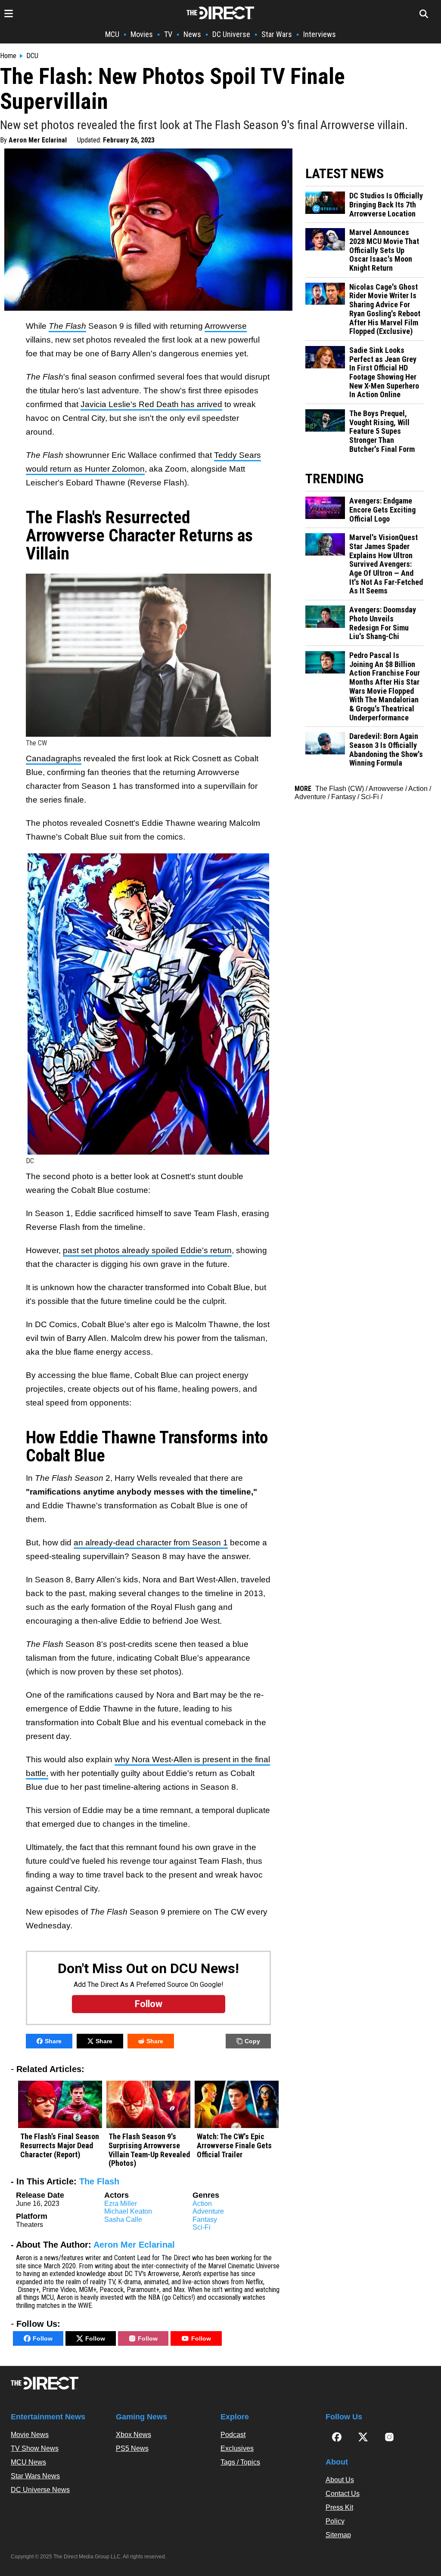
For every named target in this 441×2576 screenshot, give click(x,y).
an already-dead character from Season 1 (151, 1543)
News (192, 34)
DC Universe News (40, 2490)
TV (168, 34)
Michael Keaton (128, 2211)
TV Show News (35, 2448)
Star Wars (277, 34)
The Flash (99, 2181)
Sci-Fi (202, 2227)
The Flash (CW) (340, 789)
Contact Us (343, 2494)
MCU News (28, 2462)
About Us (340, 2480)
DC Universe (231, 34)
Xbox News (134, 2435)
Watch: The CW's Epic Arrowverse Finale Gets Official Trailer (234, 2145)
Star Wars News (35, 2476)
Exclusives (237, 2448)
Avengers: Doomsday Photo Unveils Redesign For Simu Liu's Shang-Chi (383, 623)
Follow (43, 2338)
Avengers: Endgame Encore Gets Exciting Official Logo (382, 510)
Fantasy (205, 2219)
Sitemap (338, 2535)
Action (202, 2204)
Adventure (208, 2211)
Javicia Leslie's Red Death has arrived (151, 404)
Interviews (320, 34)
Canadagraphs (54, 758)
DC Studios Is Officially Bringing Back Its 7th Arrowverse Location (386, 205)
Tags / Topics (240, 2462)
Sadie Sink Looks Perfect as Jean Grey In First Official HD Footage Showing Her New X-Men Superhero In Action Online (384, 372)
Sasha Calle (123, 2219)
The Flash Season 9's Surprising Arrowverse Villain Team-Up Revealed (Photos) (149, 2150)
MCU (112, 34)
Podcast (233, 2435)
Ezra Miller (121, 2204)
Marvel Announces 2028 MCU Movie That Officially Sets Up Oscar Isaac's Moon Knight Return (384, 250)
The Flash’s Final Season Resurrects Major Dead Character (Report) (60, 2145)
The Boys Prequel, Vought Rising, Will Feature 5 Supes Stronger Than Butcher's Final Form (382, 431)
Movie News (30, 2435)
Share (53, 2041)
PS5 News (132, 2448)
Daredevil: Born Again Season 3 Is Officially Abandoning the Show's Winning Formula (386, 750)
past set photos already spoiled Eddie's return (147, 1250)
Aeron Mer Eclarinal (38, 140)
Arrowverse (226, 326)
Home (8, 56)
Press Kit (339, 2507)
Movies (142, 34)
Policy (335, 2521)
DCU (32, 56)
